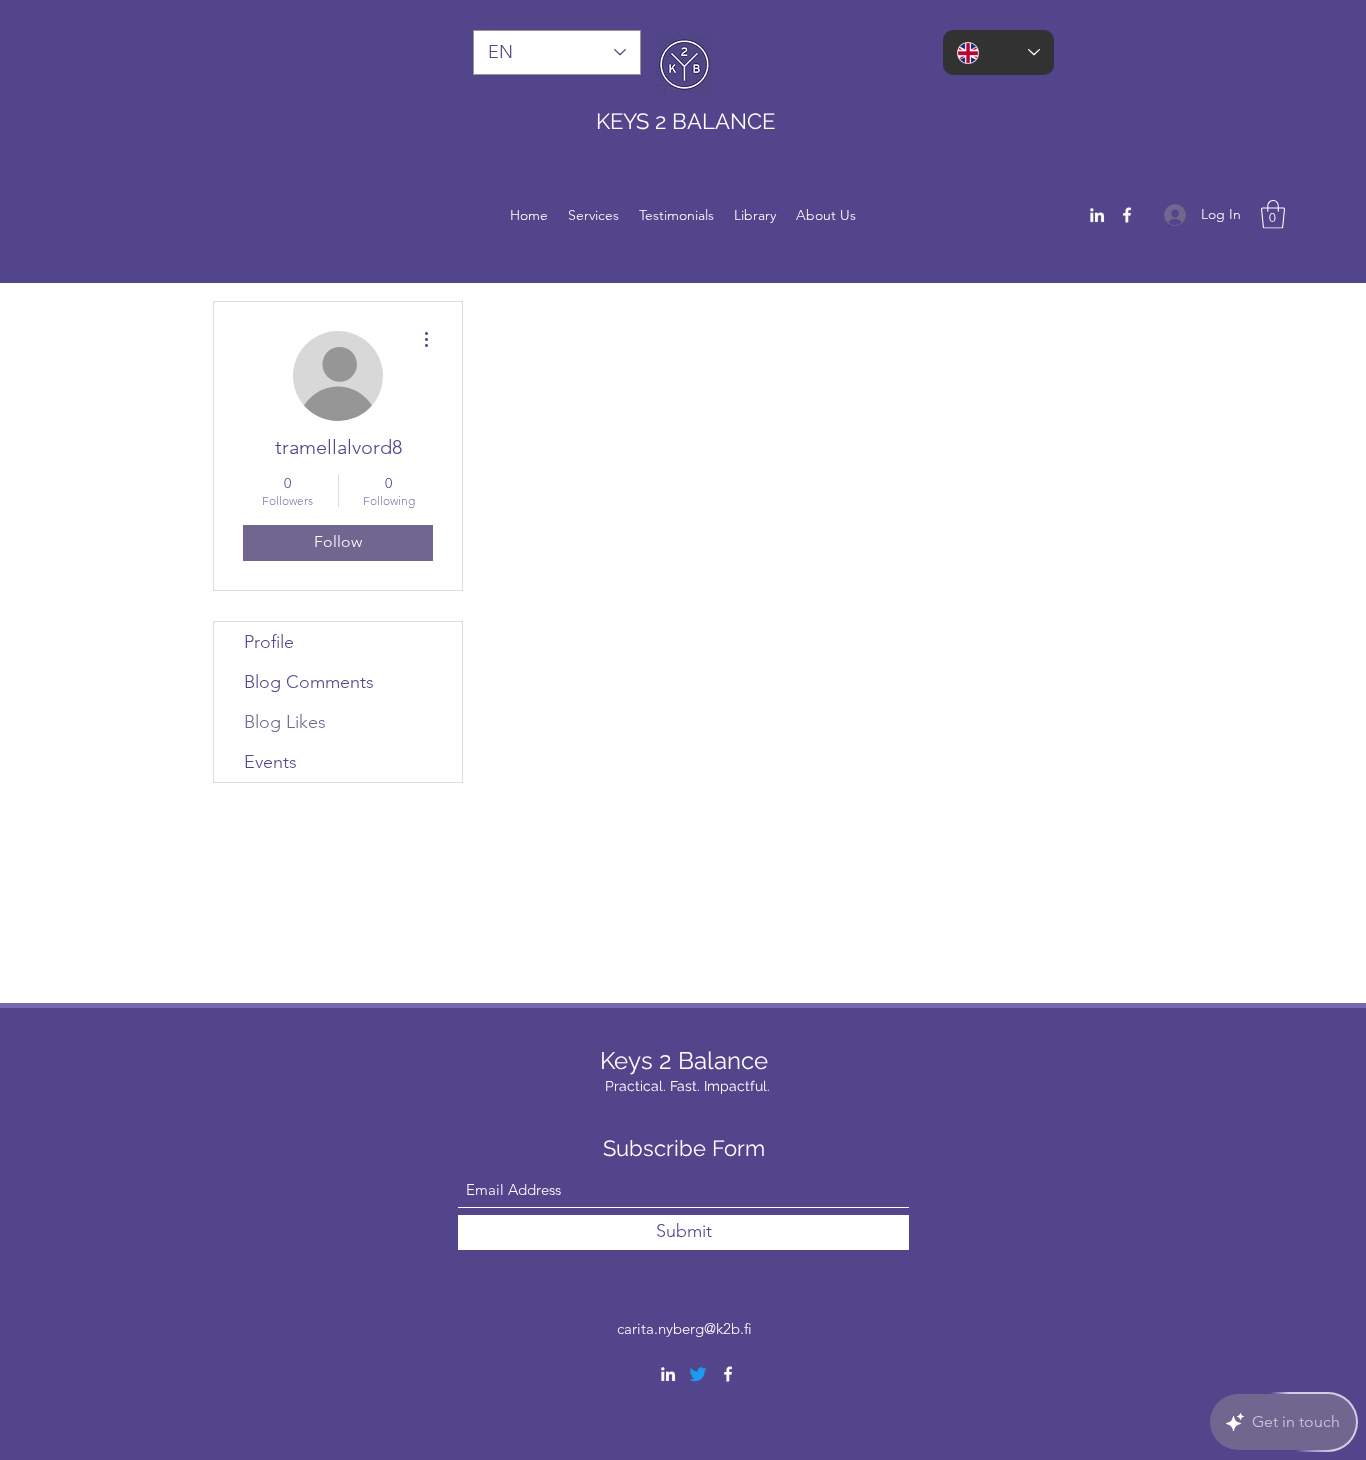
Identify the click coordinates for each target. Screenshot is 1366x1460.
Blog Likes (285, 722)
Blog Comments (309, 682)
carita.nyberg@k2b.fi (684, 1328)
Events (270, 762)
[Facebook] (1127, 215)
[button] (1273, 214)
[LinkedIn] (1097, 215)
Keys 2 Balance (687, 1060)
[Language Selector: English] (998, 52)
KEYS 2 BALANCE (688, 121)
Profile (269, 642)
